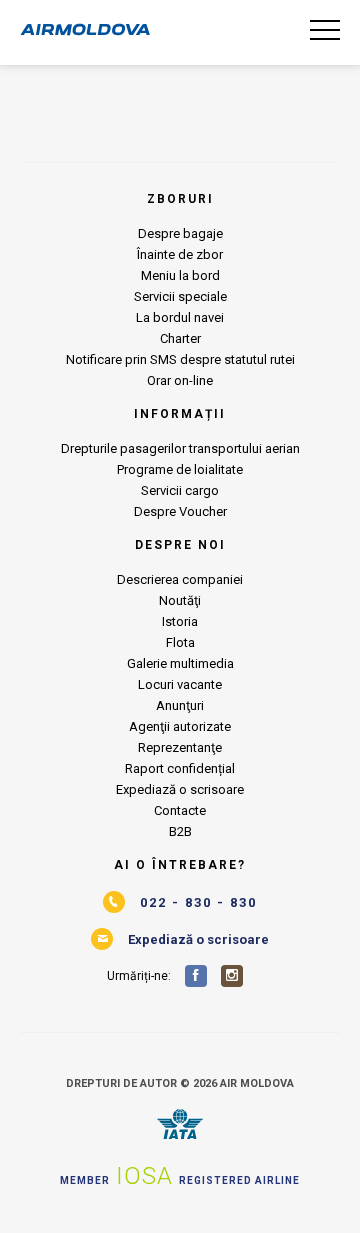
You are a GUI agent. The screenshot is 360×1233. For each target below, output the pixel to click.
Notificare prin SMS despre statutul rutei (180, 359)
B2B (180, 831)
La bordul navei (180, 317)
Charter (180, 338)
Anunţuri (180, 705)
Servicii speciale (180, 296)
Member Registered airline (180, 1176)
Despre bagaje (180, 233)
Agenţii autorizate (180, 726)
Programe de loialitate (180, 469)
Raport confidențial (180, 768)
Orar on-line (180, 380)
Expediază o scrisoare (180, 789)
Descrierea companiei (180, 579)
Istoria (180, 621)
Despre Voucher (180, 511)
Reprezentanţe (180, 747)
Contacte (180, 810)
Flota (180, 642)
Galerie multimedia (180, 663)
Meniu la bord (180, 275)
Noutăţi (180, 600)
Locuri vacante (180, 684)
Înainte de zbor (180, 254)
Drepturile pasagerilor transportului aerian (180, 448)
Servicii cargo (180, 490)
